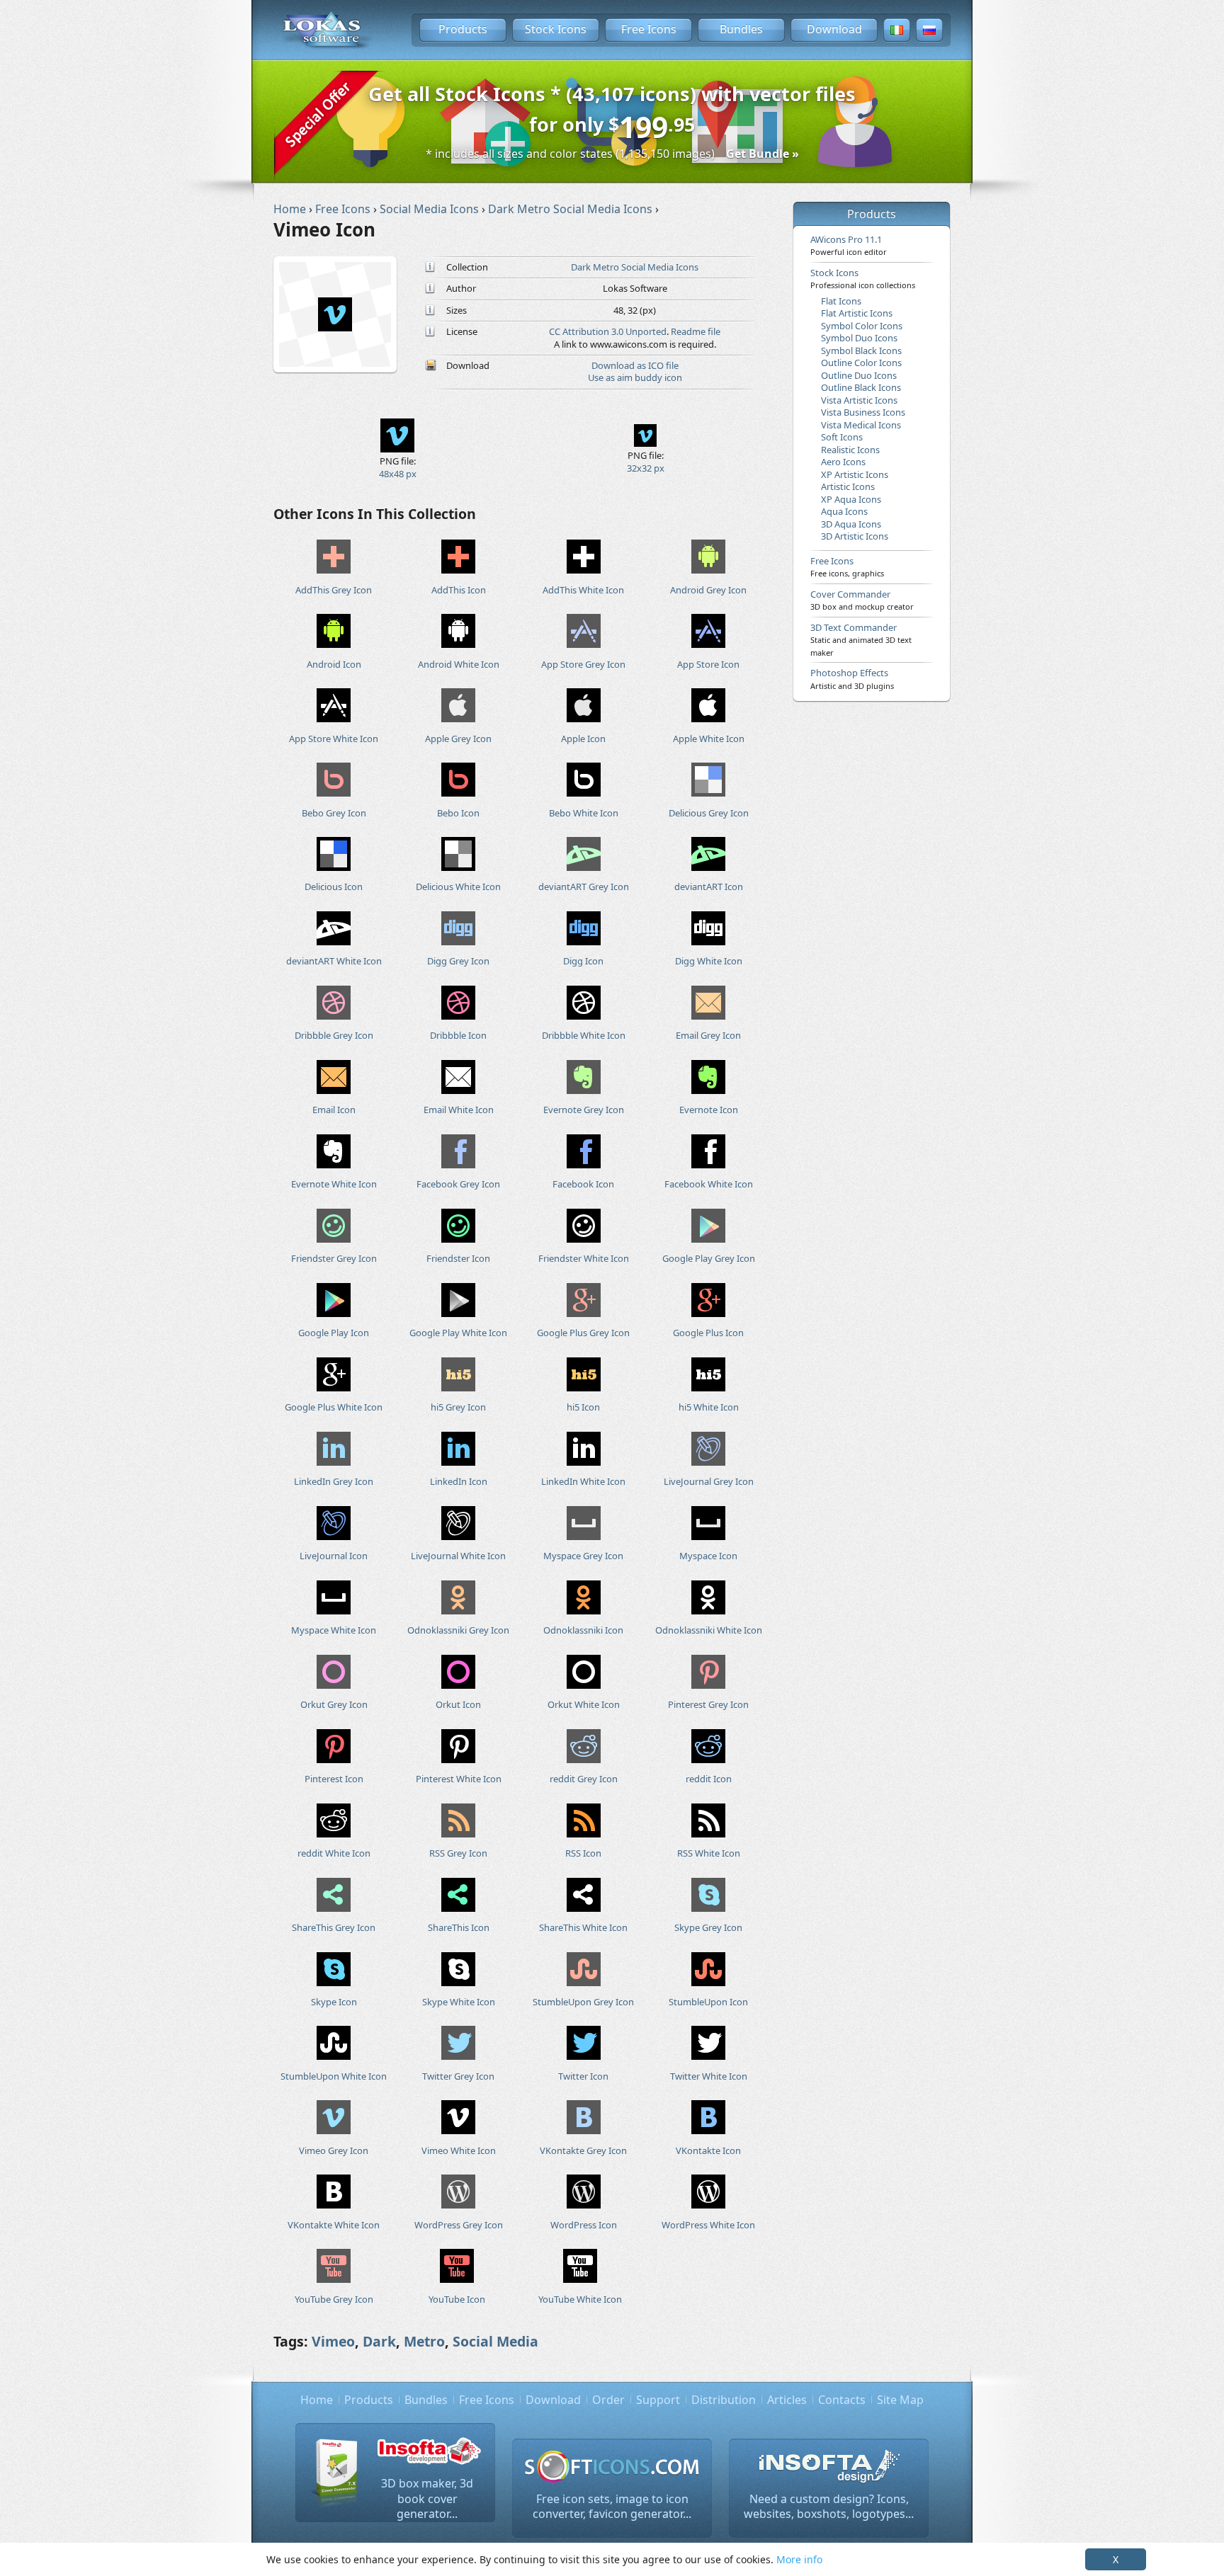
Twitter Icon (583, 2076)
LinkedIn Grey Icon (334, 1481)
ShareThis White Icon (583, 1927)
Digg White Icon (709, 961)
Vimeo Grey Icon (334, 2150)
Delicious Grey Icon (709, 813)
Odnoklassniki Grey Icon (458, 1630)
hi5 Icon (583, 1407)
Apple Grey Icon (458, 739)
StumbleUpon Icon (708, 2002)
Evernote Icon (709, 1110)
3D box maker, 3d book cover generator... (427, 2498)
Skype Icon (334, 2002)
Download (834, 29)
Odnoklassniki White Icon (709, 1630)
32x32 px (646, 468)
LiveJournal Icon (334, 1556)
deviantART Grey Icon (584, 887)
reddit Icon (709, 1779)
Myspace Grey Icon (583, 1556)
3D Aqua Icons (851, 524)
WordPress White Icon (708, 2225)
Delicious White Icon (458, 887)
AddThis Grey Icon (334, 590)
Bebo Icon (458, 813)
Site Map (900, 2400)
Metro (424, 2341)
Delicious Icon (334, 887)
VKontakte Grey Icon (583, 2150)
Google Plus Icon (708, 1333)
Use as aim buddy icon (635, 377)
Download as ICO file (635, 365)
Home (317, 2400)
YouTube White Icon (580, 2299)
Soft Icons (842, 437)
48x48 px (398, 474)
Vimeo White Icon (459, 2150)
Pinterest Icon (334, 1779)
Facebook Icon (583, 1184)
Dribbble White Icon (584, 1035)
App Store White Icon (334, 739)
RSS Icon (583, 1853)
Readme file (696, 331)
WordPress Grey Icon (459, 2225)
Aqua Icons (844, 511)
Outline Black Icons (861, 387)
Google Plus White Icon (334, 1407)
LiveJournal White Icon (458, 1556)
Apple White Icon (709, 739)
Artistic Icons (848, 486)
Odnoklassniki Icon (583, 1630)
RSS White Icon (709, 1853)
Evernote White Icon (334, 1184)
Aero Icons (843, 462)
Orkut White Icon (584, 1704)
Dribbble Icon (458, 1035)
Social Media (495, 2341)
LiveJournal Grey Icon (709, 1481)
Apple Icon (583, 739)
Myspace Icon (708, 1556)
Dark (379, 2341)
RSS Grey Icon (458, 1853)
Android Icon (334, 664)
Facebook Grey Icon (458, 1184)
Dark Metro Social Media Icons (635, 267)
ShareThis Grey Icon (334, 1927)
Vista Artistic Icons (859, 400)
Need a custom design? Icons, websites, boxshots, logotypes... (829, 2507)
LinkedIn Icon (459, 1481)
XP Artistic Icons (855, 474)
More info (799, 2559)
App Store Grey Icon (583, 664)
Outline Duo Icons (859, 375)
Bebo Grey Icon (334, 813)
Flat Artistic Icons (857, 313)
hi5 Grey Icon (458, 1407)
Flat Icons (841, 301)
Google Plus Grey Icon (583, 1333)
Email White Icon (459, 1110)
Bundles (741, 29)
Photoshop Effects (852, 678)
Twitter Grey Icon (458, 2076)
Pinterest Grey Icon (708, 1704)
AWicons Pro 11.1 (849, 245)
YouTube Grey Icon (334, 2299)
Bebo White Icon (584, 813)
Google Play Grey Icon (709, 1258)
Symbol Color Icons (862, 326)
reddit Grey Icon (584, 1779)
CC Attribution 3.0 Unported (608, 331)
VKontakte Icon (708, 2150)
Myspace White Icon (334, 1630)
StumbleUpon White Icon (334, 2076)
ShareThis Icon (459, 1927)
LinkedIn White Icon (583, 1481)
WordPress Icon (584, 2225)
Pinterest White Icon (459, 1779)
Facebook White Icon (709, 1184)
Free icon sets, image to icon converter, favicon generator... (612, 2507)
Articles (787, 2400)
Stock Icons (556, 29)
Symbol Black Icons (861, 351)
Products (463, 29)
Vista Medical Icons (861, 425)
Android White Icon (459, 664)
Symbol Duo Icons (859, 338)
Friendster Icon (458, 1258)
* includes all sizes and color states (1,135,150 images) (612, 154)
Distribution (724, 2400)
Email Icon (334, 1110)
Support (658, 2400)
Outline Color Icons (861, 363)
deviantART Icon (709, 887)
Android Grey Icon (708, 590)
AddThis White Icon (583, 590)
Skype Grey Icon (708, 1927)
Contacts (842, 2400)
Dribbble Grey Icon (334, 1035)
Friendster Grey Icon (334, 1258)
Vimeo (333, 2341)
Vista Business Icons (863, 412)
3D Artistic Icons (855, 536)
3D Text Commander (861, 639)
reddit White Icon (334, 1853)
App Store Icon (708, 664)
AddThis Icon (459, 590)
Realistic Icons (850, 450)
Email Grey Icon (708, 1035)
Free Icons (649, 29)
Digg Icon (583, 961)
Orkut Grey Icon (334, 1704)
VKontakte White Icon (334, 2225)
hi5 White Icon (709, 1407)
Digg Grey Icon (458, 961)
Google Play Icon (334, 1333)
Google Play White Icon (458, 1333)
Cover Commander (862, 600)
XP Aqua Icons (851, 499)
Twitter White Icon (709, 2076)
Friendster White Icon (584, 1258)
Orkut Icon (458, 1704)
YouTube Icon (457, 2299)
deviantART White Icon (334, 961)
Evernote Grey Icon (584, 1110)
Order (608, 2400)
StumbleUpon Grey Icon (583, 2002)
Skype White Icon (459, 2002)
